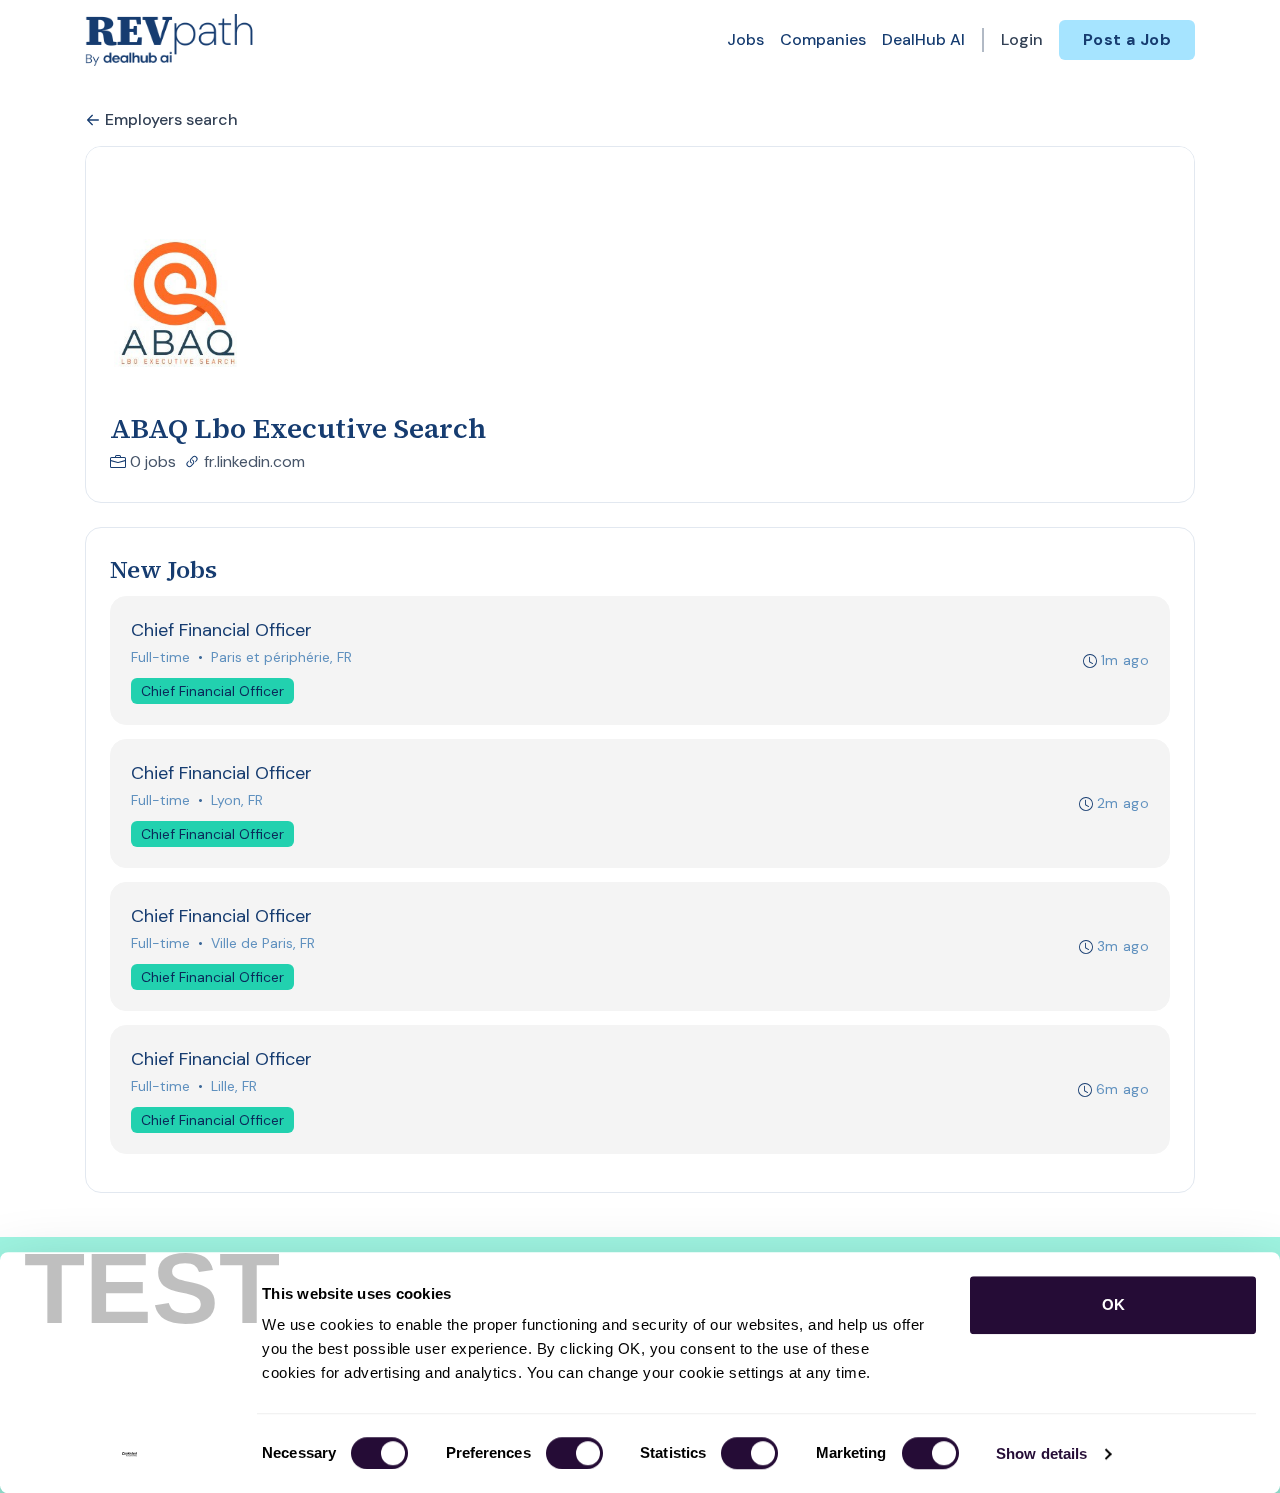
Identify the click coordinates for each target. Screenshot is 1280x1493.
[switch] (574, 1453)
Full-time (160, 657)
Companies (823, 39)
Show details (1041, 1453)
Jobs (745, 39)
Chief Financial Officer (212, 691)
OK (1113, 1304)
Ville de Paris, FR (263, 943)
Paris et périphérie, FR (281, 657)
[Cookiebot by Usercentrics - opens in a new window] (129, 1454)
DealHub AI (923, 39)
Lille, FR (234, 1086)
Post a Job (1127, 39)
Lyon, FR (237, 800)
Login (1022, 39)
